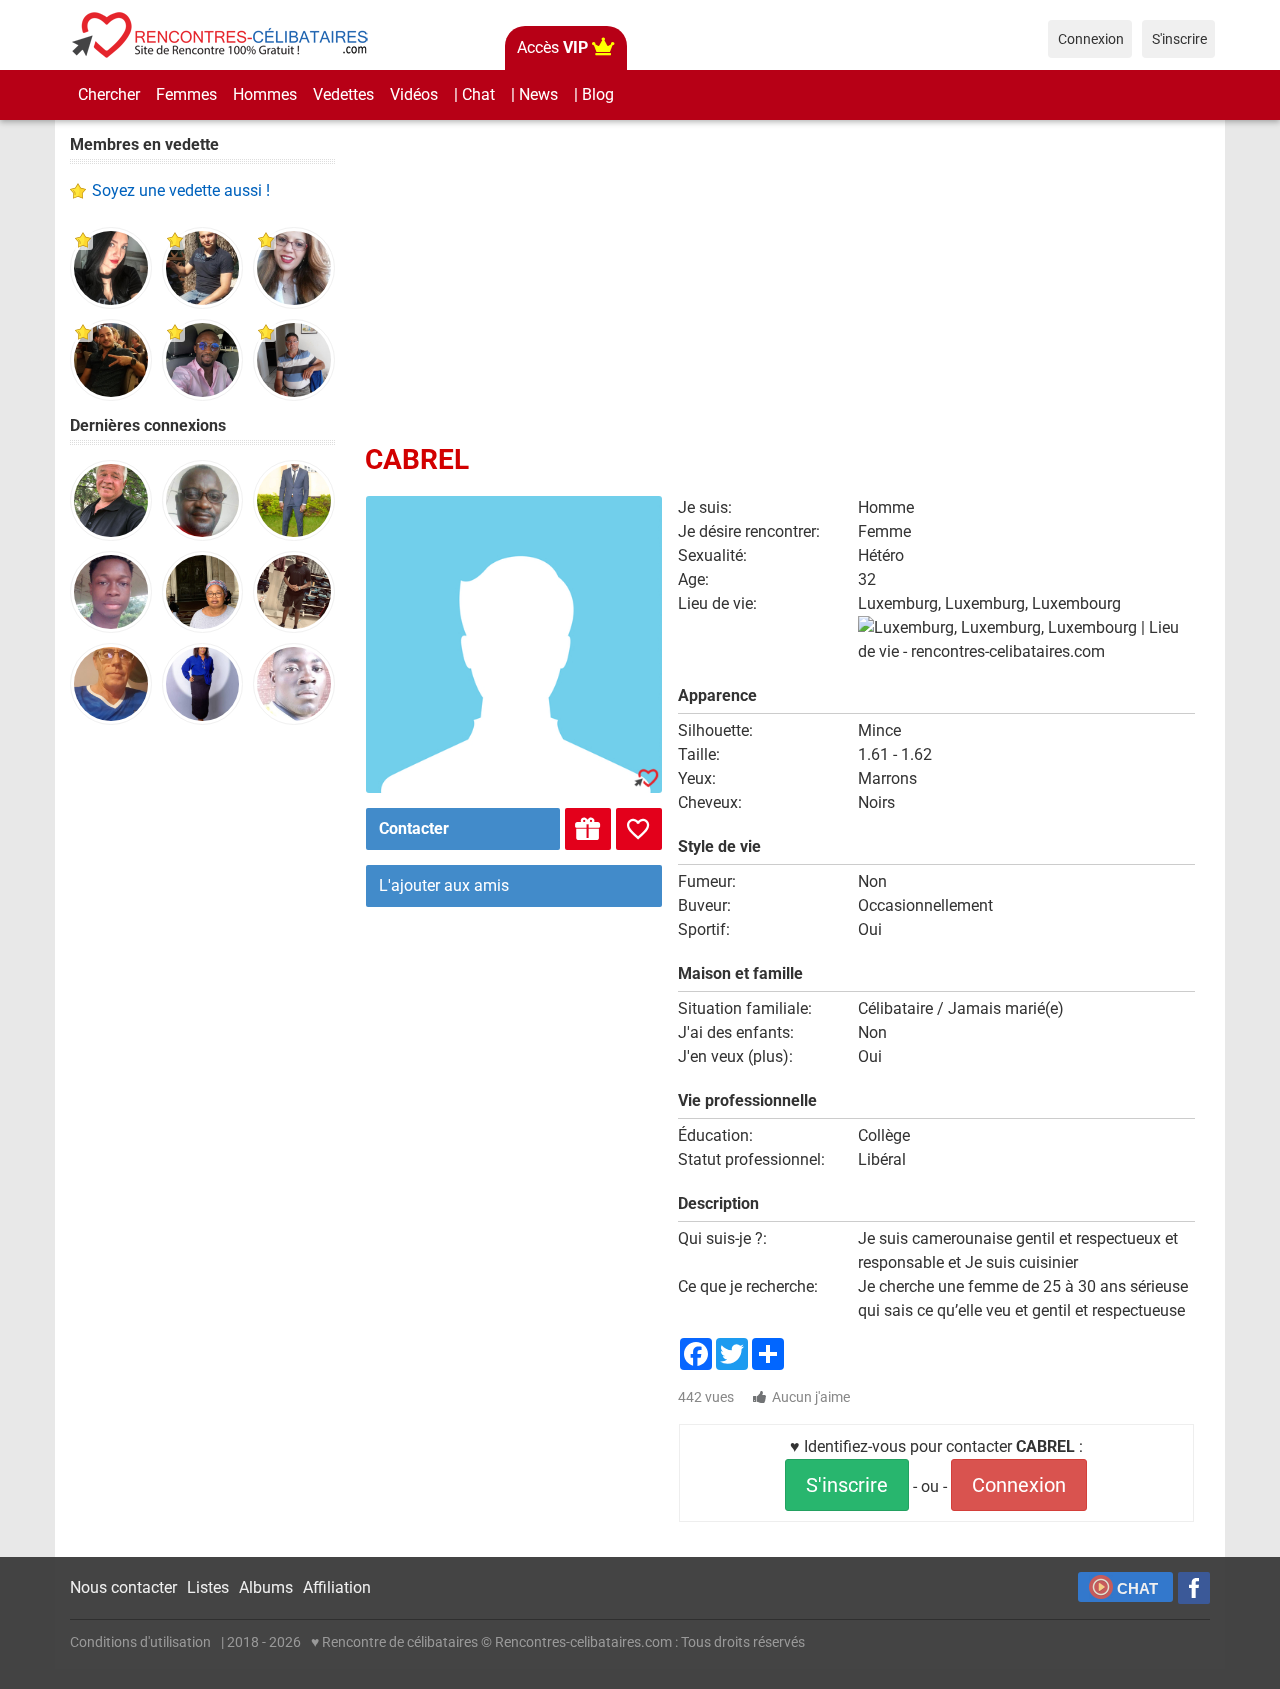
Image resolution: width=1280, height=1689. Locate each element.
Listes (208, 1587)
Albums (266, 1587)
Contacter (414, 828)
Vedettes (343, 94)
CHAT (1137, 1588)
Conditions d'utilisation (140, 1642)
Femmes (186, 94)
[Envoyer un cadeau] (588, 829)
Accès (552, 47)
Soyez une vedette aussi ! (181, 190)
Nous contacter (123, 1587)
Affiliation (337, 1587)
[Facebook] (1194, 1588)
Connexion (1019, 1485)
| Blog (594, 94)
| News (534, 94)
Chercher (109, 94)
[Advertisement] (202, 1050)
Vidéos (414, 94)
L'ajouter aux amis (444, 885)
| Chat (474, 94)
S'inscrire (847, 1485)
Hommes (265, 94)
